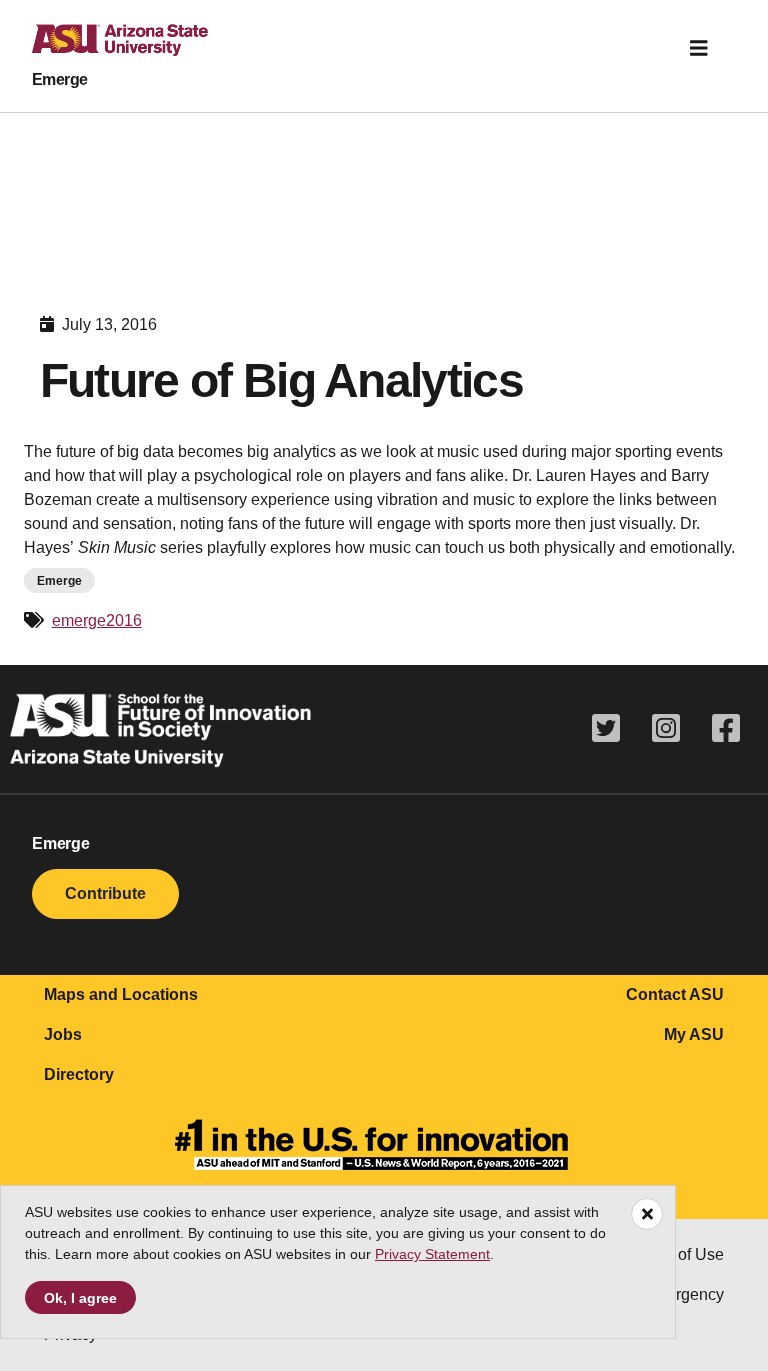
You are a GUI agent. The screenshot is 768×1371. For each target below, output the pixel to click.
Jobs (63, 1034)
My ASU (694, 1034)
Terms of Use (677, 1254)
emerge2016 (97, 620)
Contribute (105, 893)
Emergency (683, 1294)
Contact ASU (675, 994)
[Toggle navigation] (699, 48)
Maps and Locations (121, 994)
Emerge (60, 79)
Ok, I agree (80, 1298)
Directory (79, 1074)
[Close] (647, 1214)
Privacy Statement (432, 1254)
